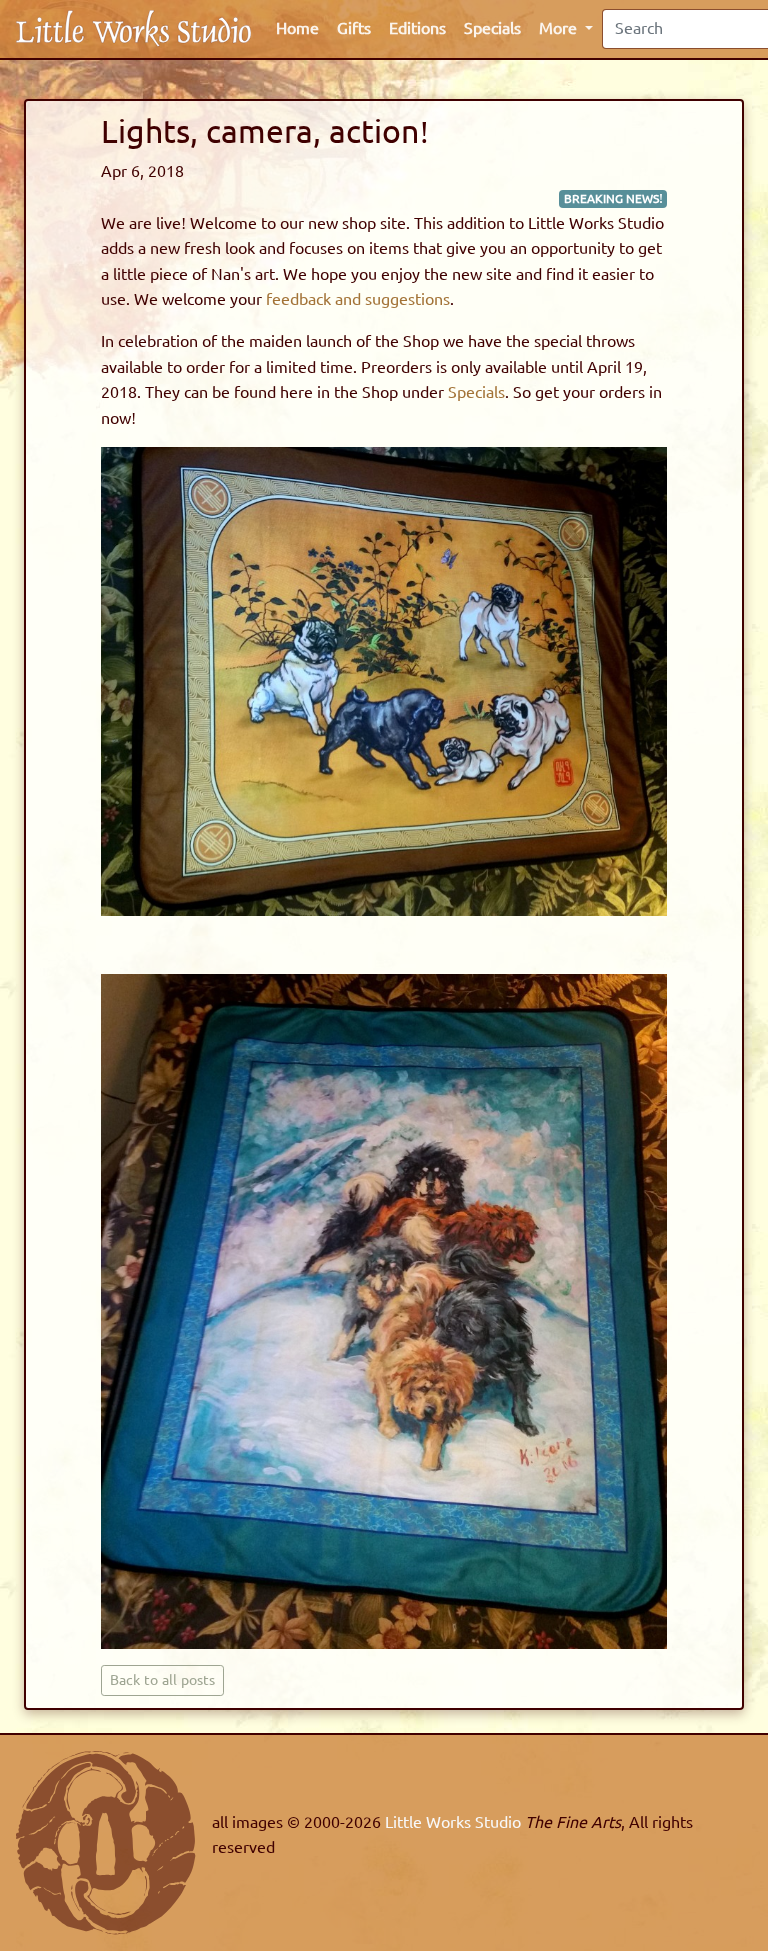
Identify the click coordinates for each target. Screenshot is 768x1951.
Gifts (354, 28)
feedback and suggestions (358, 299)
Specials (492, 28)
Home (297, 28)
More (560, 28)
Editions (417, 28)
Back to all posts (162, 1680)
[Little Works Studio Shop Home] (133, 28)
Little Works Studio (455, 1822)
